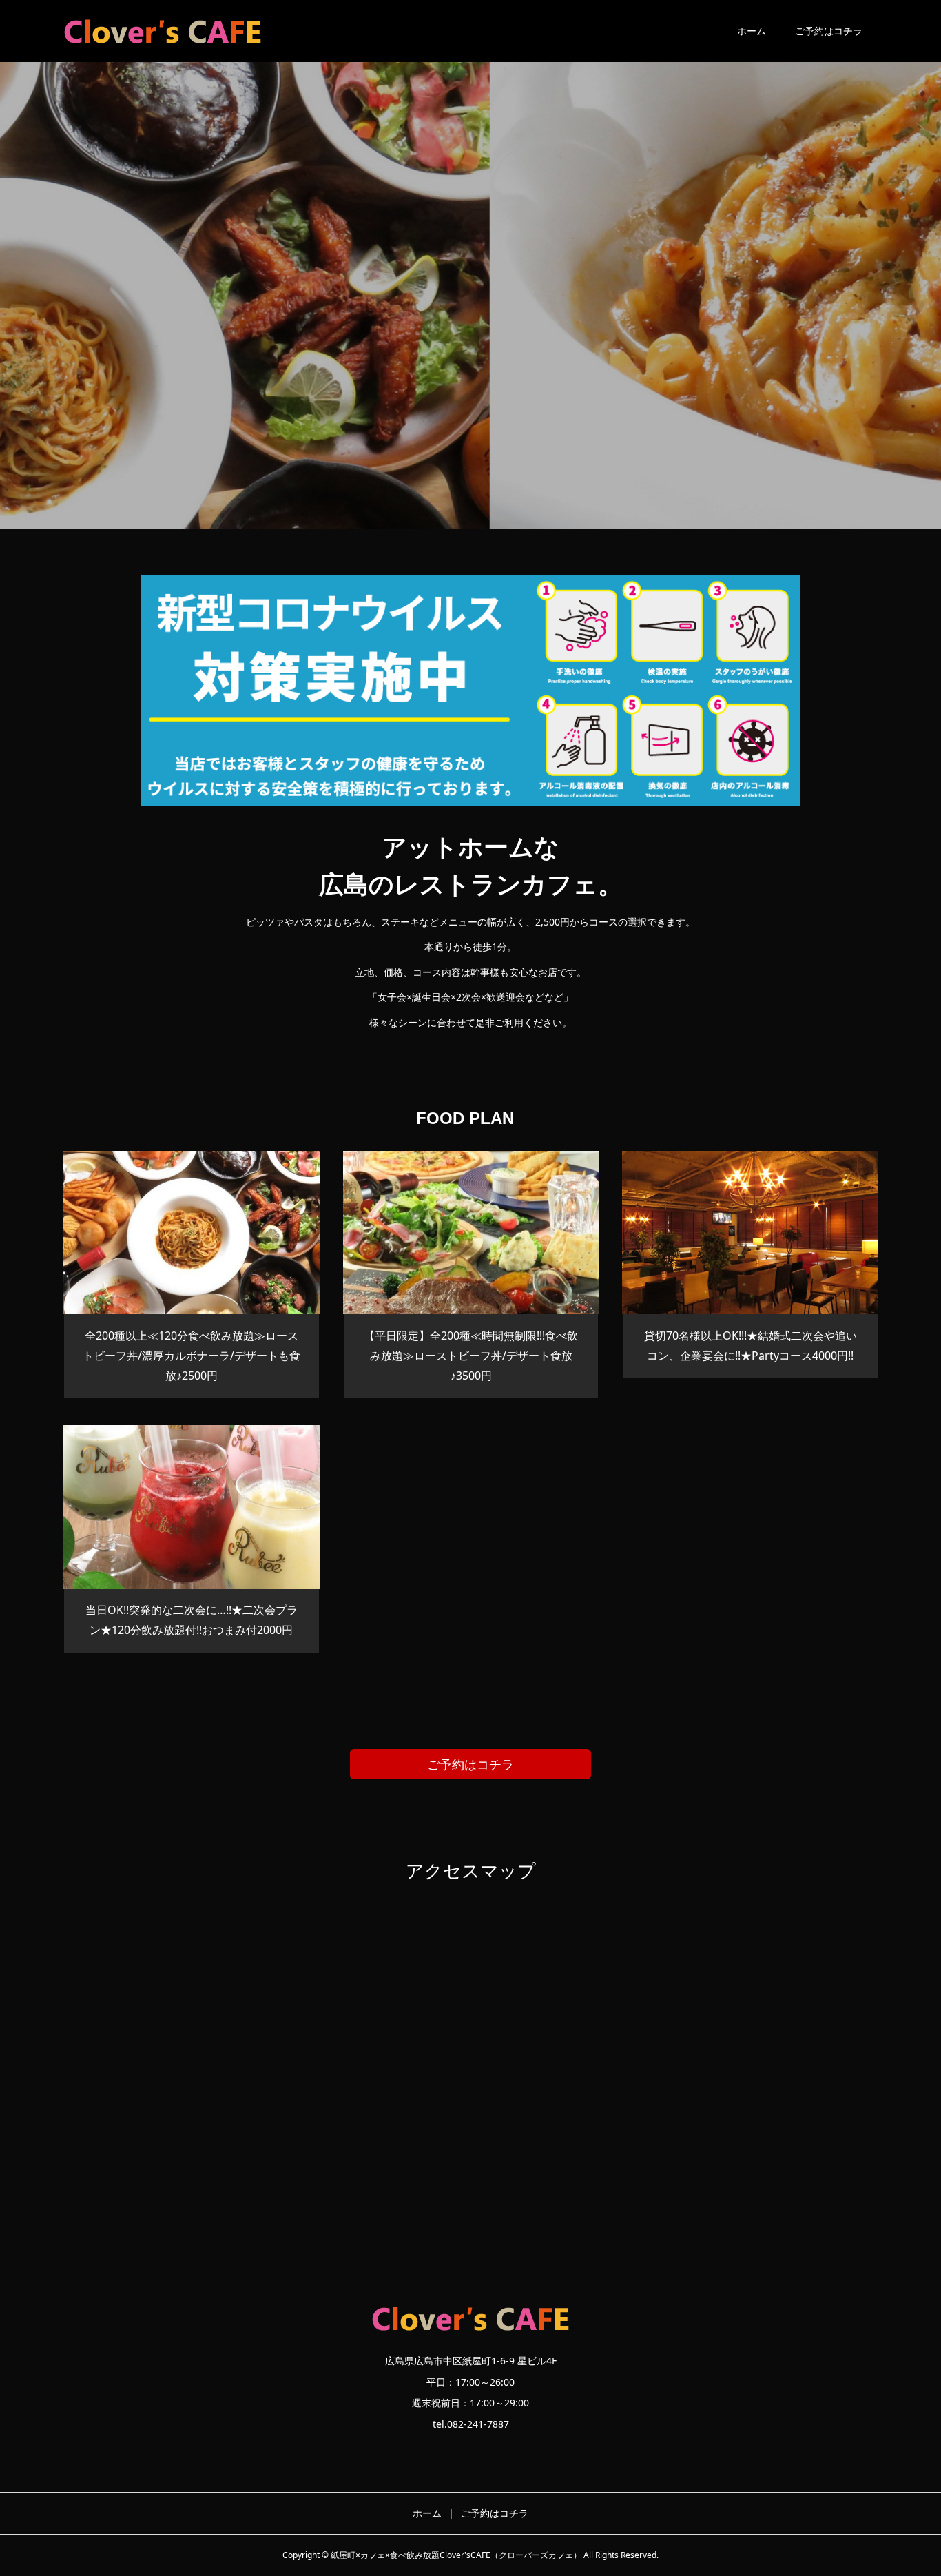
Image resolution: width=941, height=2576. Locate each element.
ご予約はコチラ (829, 31)
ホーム (752, 31)
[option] (470, 265)
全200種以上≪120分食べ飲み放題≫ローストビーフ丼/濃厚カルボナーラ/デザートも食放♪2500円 (192, 1356)
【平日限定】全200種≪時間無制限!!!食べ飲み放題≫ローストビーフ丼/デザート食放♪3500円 (471, 1356)
